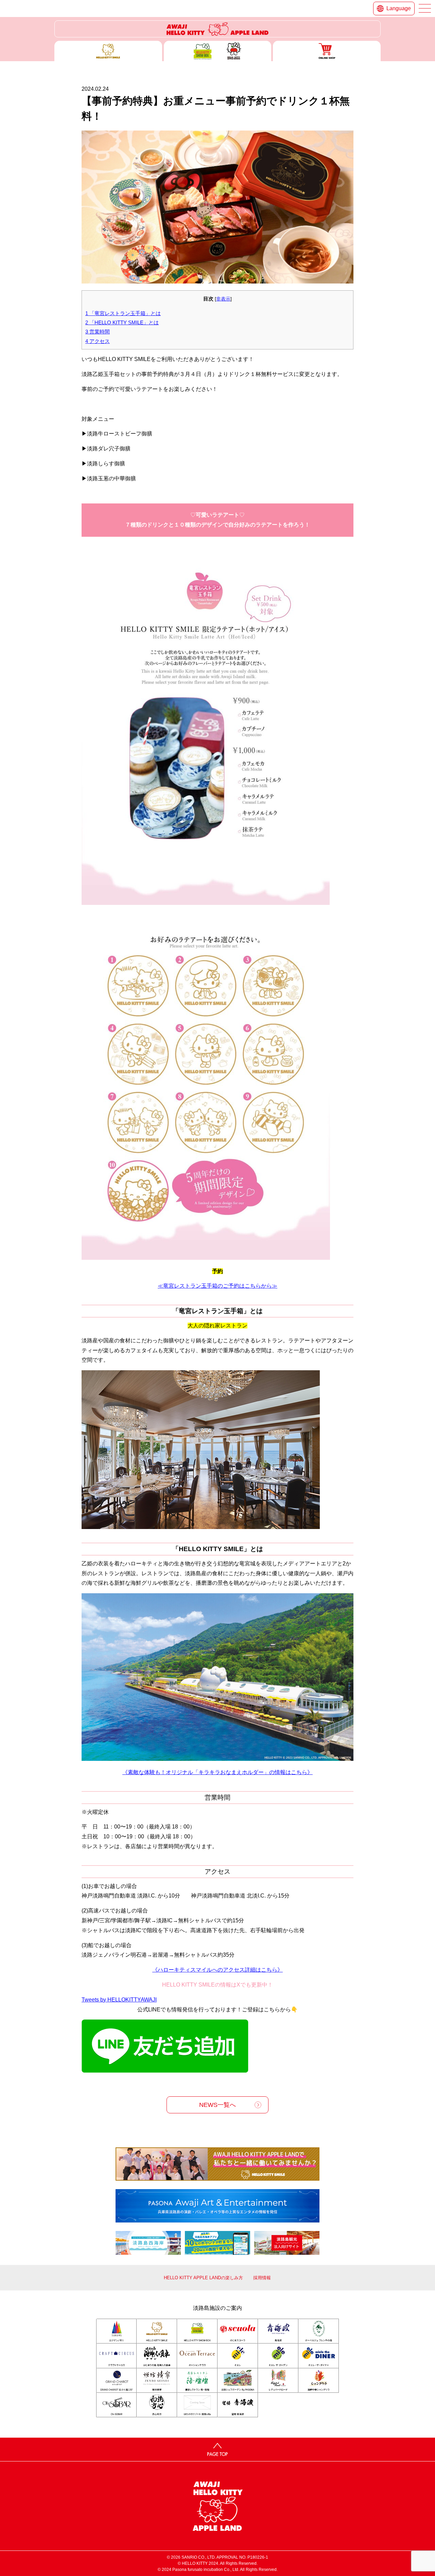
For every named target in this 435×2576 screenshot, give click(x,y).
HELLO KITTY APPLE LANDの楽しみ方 (203, 2278)
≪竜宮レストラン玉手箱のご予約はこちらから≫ (217, 1286)
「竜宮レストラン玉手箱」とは (123, 313)
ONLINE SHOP (327, 51)
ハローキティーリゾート (217, 29)
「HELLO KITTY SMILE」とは (122, 322)
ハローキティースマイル (108, 51)
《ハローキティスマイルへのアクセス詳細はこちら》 (217, 1970)
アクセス (98, 341)
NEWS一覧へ (217, 2105)
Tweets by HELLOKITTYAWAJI (119, 2000)
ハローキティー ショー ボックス (218, 51)
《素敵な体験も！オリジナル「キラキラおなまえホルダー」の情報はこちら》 (217, 1772)
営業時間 (98, 332)
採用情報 (262, 2278)
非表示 (223, 299)
